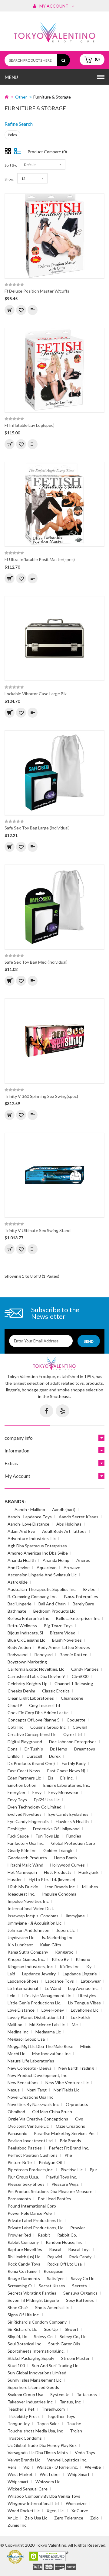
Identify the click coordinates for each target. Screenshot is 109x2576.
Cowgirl (80, 1727)
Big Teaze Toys (58, 1625)
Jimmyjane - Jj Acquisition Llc (35, 1923)
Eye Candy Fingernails (28, 1821)
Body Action (19, 1647)
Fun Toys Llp (48, 1836)
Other (21, 97)
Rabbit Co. (67, 2235)
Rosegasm (53, 2271)
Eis (51, 1778)
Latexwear (91, 1981)
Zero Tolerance (69, 2518)
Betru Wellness (22, 1625)
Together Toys (61, 2416)
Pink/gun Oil (50, 2162)
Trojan (76, 2431)
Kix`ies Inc (69, 1966)
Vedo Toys (85, 2453)
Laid (11, 1974)
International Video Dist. (31, 1908)
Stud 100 (16, 2365)
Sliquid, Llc (17, 2336)
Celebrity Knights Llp (28, 1684)
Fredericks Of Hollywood (56, 1829)
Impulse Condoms (59, 1894)
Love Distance (21, 2010)
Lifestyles (87, 1995)
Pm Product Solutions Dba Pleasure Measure (50, 2191)
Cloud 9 (15, 1705)
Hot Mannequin (22, 1872)
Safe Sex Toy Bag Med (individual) (36, 962)
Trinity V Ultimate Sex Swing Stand (38, 1230)
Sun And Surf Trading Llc (55, 2365)
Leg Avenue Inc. (83, 1988)
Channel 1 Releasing (74, 1684)
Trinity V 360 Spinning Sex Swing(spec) (41, 1096)
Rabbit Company (23, 2242)
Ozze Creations (70, 2126)
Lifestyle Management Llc (47, 1995)
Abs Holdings (69, 1524)
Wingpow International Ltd (33, 2503)
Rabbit (44, 2235)
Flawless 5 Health (72, 1821)
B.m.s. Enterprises (81, 1596)
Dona (13, 1749)
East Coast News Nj (66, 1771)
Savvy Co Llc (83, 2278)
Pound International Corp (32, 2206)
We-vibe (93, 2467)
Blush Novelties (67, 1640)
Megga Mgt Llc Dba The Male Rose (40, 2046)
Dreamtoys (85, 1749)
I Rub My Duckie (23, 1887)
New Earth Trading (76, 2068)
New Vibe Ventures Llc (67, 2083)
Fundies (74, 1836)
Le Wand (53, 1988)
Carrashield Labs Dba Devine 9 (36, 1676)
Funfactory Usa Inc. (26, 1843)
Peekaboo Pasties (25, 2148)
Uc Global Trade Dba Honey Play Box (42, 2445)
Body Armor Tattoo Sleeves (64, 1647)
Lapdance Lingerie (80, 1974)
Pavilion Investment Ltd (30, 2141)
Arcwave (72, 1567)
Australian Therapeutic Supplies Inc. (42, 1589)
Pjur (93, 2170)
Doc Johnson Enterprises (73, 1742)
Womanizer (76, 2503)
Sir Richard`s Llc (22, 2329)
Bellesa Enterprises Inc (78, 1618)
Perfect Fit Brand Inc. (69, 2148)
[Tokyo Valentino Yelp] (63, 1411)
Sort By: (11, 165)
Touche (74, 2424)
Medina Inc (18, 2032)
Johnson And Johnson (28, 1930)
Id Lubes (90, 1887)
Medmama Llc (48, 2032)
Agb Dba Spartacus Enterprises (37, 1546)
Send (89, 1341)
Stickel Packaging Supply (31, 2358)
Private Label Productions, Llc (35, 2228)
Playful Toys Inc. (61, 2177)
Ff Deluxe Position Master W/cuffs (37, 291)
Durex (55, 1756)
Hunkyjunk (88, 1872)
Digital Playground (25, 1742)
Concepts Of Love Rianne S (34, 1720)
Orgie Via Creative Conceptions (38, 2119)
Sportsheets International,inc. (36, 2351)
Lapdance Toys (60, 1981)
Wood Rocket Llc (24, 2511)
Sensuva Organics (80, 2293)
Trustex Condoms (25, 2438)
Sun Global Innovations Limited (37, 2373)
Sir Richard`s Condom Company (37, 2322)
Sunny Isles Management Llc (35, 2380)
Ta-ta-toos (87, 2394)
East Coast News (24, 1771)
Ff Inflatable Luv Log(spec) (30, 425)
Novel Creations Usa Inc (30, 2097)
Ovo (79, 2119)
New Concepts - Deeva (30, 2068)
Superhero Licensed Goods (33, 2387)
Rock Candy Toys (24, 2264)
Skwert (72, 2329)
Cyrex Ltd (73, 1734)
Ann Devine (19, 1567)
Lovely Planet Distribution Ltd (36, 2017)
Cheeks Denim (21, 1691)
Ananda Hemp (56, 1560)
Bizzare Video (63, 1633)
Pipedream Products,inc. (31, 2170)
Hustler (15, 1879)
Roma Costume (22, 2271)
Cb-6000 (80, 1676)
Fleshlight (17, 1829)
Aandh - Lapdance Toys (30, 1517)
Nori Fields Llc (66, 2090)
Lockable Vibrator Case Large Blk (36, 694)
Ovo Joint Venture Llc (28, 2126)
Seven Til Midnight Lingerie (33, 2300)
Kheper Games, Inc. (26, 1959)
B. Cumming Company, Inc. (32, 1596)
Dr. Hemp (59, 1749)
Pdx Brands (70, 2141)
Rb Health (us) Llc (24, 2257)
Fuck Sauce (18, 1836)
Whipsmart (18, 2482)
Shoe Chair (18, 2307)
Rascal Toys (79, 2249)
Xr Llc (13, 2518)
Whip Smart (79, 2474)
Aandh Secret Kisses (79, 1517)
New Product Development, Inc (37, 2075)
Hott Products (58, 1872)
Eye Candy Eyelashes (68, 1814)
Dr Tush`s (34, 1749)
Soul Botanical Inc (24, 2344)
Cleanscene (72, 1698)
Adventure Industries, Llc (32, 1538)
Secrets (79, 2286)
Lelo (12, 1995)
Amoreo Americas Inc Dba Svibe (38, 1553)
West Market (20, 2474)
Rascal (55, 2249)
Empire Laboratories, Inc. (67, 1785)
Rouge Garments (24, 2278)
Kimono (83, 1959)
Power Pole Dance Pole (30, 2213)
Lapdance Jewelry (39, 1974)
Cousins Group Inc (48, 1727)
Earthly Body (74, 1763)
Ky (89, 1966)
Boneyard (44, 1655)
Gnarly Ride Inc (22, 1850)
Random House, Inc (64, 2242)
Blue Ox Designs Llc (26, 1640)
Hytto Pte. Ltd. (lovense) (52, 1879)
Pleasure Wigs (65, 2184)
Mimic (86, 2046)
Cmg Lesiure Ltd (45, 1705)
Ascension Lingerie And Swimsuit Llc (42, 1575)
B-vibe (89, 1589)
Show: (9, 179)
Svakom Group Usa (25, 2394)
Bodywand (18, 1655)
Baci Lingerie (20, 1604)
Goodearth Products (27, 1858)
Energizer (17, 1792)
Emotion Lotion (22, 1785)
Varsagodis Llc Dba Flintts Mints (38, 2453)
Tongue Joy (19, 2424)
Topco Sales (48, 2424)
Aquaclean (47, 1567)
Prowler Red (19, 2235)
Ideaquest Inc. (21, 1894)
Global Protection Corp (73, 1843)
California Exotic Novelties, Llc (36, 1669)
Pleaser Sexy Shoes (26, 2184)
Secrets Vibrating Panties (32, 2293)
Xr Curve (80, 2511)
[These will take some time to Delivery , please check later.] (10, 1249)
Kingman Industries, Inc (30, 1966)
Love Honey (53, 2010)
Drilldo (14, 1756)
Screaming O (20, 2286)
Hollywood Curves (68, 1865)
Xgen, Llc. (56, 2511)
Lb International (23, 1988)
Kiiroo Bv (60, 1959)
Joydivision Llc (21, 1937)
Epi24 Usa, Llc (47, 1800)
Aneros (83, 1560)
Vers (12, 2467)
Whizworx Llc (48, 2482)
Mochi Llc (16, 2054)
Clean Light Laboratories (31, 1698)
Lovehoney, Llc (85, 2010)
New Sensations (23, 2083)
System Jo (60, 2394)
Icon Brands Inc (60, 1887)
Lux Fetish (81, 2017)
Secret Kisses (52, 2286)
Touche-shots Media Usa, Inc (35, 2431)
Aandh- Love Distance (28, 1524)
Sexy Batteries (80, 2300)
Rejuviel (55, 2257)
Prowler (78, 2228)
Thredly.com (53, 2409)
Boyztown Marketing (27, 1662)
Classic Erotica (56, 1691)
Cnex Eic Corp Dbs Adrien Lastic (38, 1713)
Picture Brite (20, 2162)
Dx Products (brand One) (31, 1763)
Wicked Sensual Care (28, 2489)
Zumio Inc (17, 2525)
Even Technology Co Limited (35, 1807)
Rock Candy (80, 2257)
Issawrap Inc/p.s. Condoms (33, 1916)
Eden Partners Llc (24, 1778)
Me (75, 2024)
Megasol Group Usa (26, 2039)
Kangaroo (64, 1952)
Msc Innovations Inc (51, 2054)
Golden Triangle (58, 1850)
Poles (12, 135)
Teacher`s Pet (21, 2409)
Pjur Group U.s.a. (23, 2177)
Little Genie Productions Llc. (34, 2003)
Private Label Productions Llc (35, 2220)
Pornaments (19, 2199)
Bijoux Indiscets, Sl (25, 1633)
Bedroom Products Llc (54, 1611)
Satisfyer (55, 2278)
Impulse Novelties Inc (28, 1901)
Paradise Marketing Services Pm (64, 2133)
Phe (68, 2155)
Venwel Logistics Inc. (67, 2460)
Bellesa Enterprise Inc (28, 1618)
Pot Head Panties (54, 2199)
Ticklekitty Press (24, 2416)
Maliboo (15, 2024)
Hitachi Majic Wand (25, 1865)
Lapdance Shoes (23, 1981)
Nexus (14, 2090)
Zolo (94, 2518)
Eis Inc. (67, 1778)
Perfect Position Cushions (33, 2155)
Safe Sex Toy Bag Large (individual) (37, 828)
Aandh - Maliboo (30, 1509)
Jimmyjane (75, 1916)
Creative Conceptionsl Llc (32, 1734)
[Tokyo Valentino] (38, 2567)
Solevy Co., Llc (73, 2336)
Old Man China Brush (52, 2112)
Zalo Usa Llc (36, 2518)
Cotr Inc (15, 1727)
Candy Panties (85, 1669)
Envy (37, 1792)
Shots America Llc (52, 2307)
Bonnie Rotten (74, 1655)
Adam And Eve (21, 1531)
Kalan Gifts (51, 1945)
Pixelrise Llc (72, 2170)
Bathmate (17, 1611)
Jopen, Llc (66, 1930)
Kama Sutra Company (28, 1952)
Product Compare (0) (47, 152)
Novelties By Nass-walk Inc (33, 2104)
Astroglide (18, 1582)
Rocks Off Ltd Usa (64, 2264)
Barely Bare (83, 1604)
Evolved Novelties (25, 1814)
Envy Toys (17, 1800)
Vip (26, 2467)
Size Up (51, 2329)
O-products (77, 2104)
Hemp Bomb (65, 1858)
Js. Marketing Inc (57, 1937)
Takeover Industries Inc (30, 2402)
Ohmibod (16, 2112)
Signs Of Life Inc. (24, 2315)
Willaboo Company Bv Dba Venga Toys (44, 2496)
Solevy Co (43, 2336)
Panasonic (17, 2133)
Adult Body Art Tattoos (64, 1531)
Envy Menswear (63, 1792)
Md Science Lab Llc (47, 2024)
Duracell (34, 1756)
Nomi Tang (37, 2090)
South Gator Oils (64, 2344)
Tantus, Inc (70, 2402)
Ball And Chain (52, 1604)
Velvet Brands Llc (24, 2460)
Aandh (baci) (64, 1509)
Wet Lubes (50, 2474)
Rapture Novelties (25, 2249)
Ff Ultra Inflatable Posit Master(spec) (40, 559)
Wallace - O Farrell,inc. (57, 2467)
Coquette (76, 1720)
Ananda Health (22, 1560)
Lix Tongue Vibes (84, 2003)
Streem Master (75, 2358)
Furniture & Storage (52, 97)
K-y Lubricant (20, 1945)
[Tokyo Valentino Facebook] (46, 1411)
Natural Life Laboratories (31, 2061)
